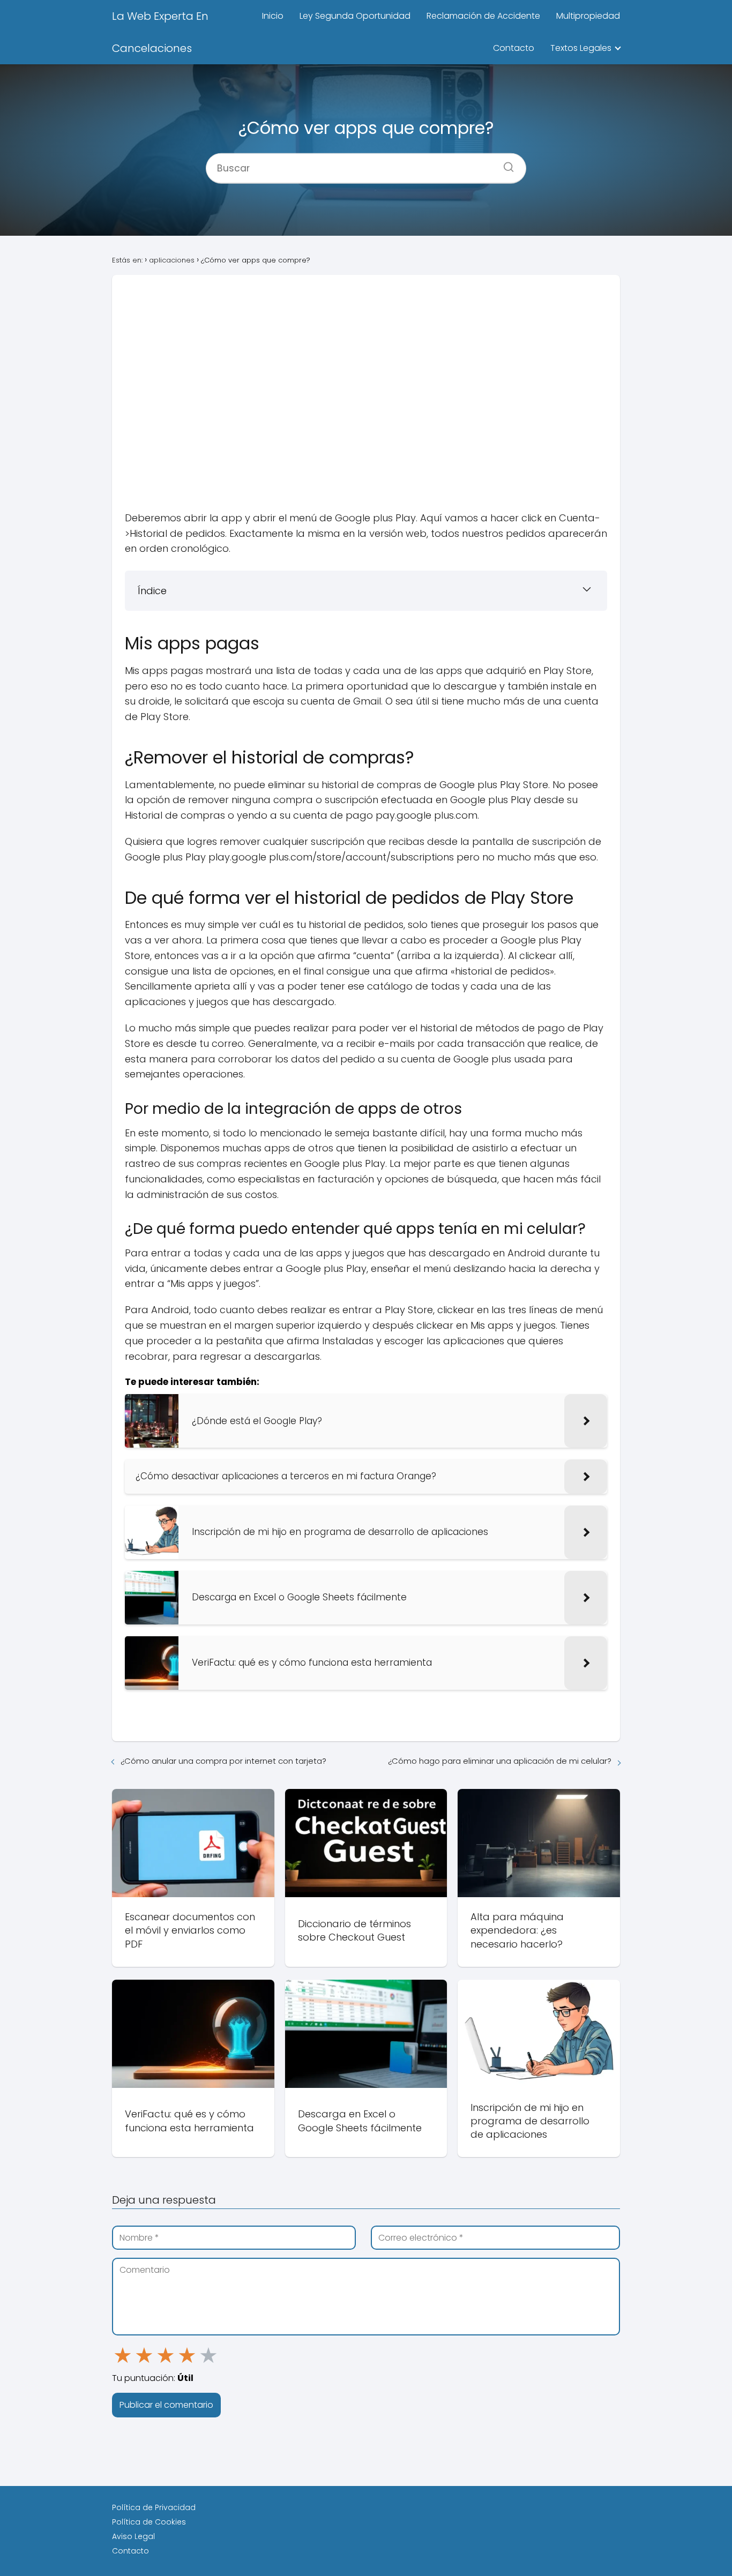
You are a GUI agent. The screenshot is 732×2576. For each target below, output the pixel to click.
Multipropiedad (588, 16)
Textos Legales (581, 48)
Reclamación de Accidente (483, 16)
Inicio (273, 16)
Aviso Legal (133, 2536)
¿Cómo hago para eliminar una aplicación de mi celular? (500, 1761)
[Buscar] (505, 163)
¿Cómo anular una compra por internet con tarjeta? (223, 1761)
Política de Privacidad (154, 2507)
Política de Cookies (149, 2522)
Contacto (514, 48)
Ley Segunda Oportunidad (355, 16)
